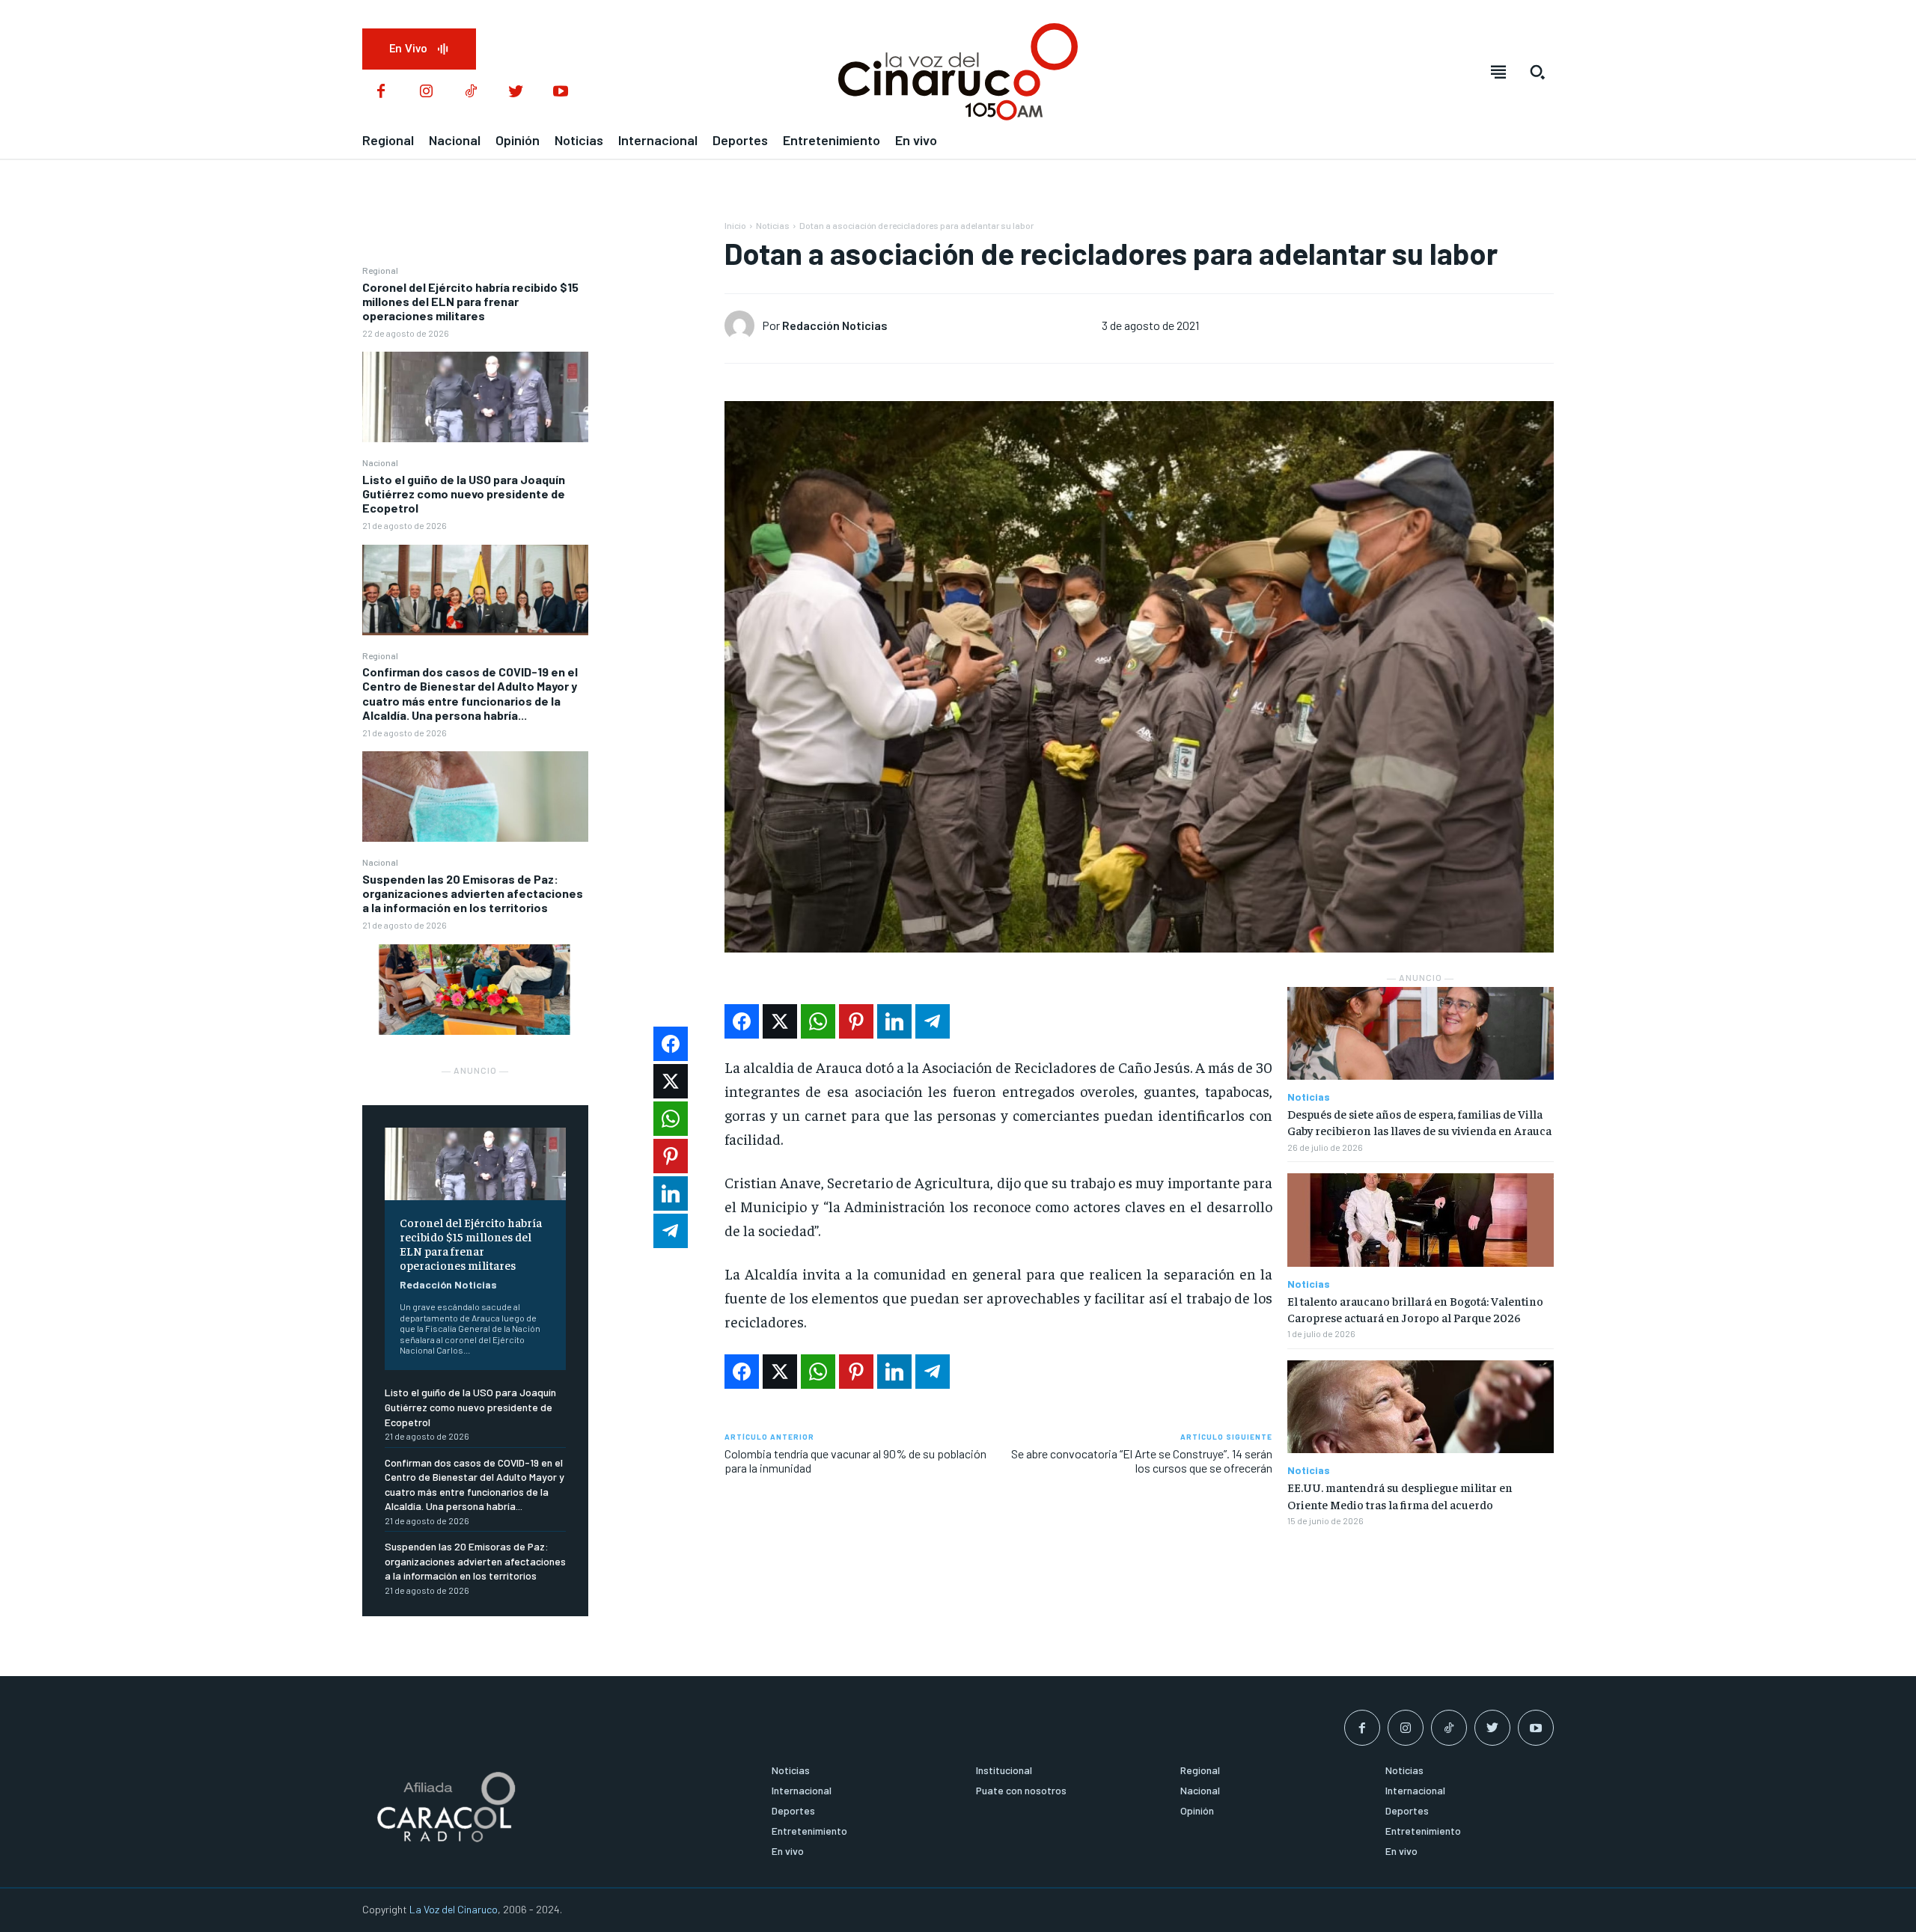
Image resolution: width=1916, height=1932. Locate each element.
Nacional (380, 462)
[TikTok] (471, 92)
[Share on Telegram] (933, 1021)
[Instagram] (426, 92)
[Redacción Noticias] (743, 325)
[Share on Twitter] (780, 1021)
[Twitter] (516, 92)
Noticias (773, 225)
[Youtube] (561, 92)
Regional (380, 270)
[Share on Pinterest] (856, 1021)
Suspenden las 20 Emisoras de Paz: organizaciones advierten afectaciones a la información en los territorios (473, 893)
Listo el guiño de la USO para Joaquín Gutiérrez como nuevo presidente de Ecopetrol (464, 493)
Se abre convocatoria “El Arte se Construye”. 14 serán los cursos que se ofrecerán (1142, 1461)
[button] (1537, 72)
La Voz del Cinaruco (454, 1909)
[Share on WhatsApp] (818, 1021)
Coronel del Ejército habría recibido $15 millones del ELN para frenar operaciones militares (470, 301)
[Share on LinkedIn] (894, 1021)
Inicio (735, 225)
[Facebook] (381, 92)
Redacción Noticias (448, 1284)
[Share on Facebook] (742, 1021)
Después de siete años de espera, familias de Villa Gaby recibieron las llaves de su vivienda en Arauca (1419, 1122)
